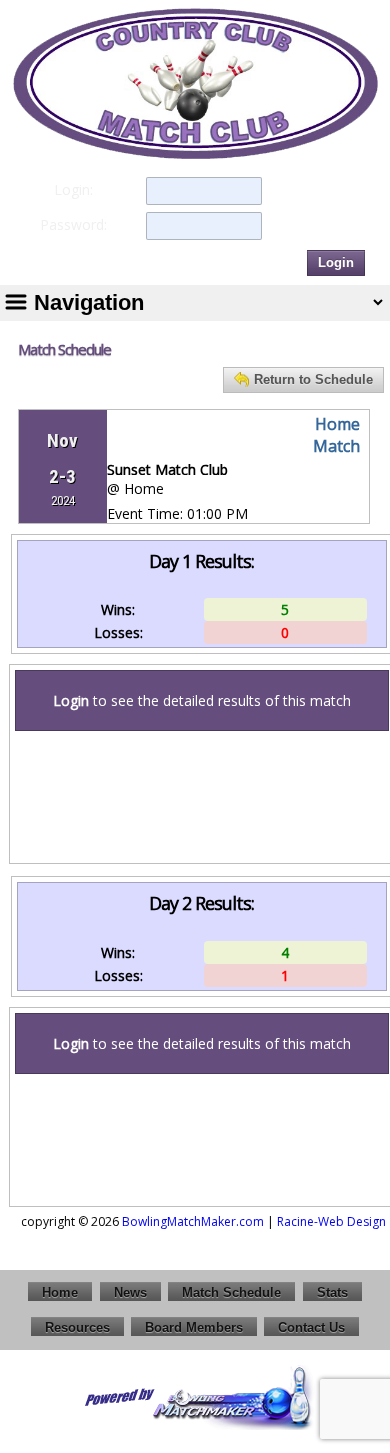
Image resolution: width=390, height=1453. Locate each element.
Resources (77, 1327)
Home (60, 1292)
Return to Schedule (313, 379)
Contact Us (311, 1327)
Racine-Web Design (331, 1221)
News (130, 1292)
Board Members (194, 1327)
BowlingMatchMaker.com (193, 1221)
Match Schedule (231, 1292)
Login (336, 262)
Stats (332, 1292)
